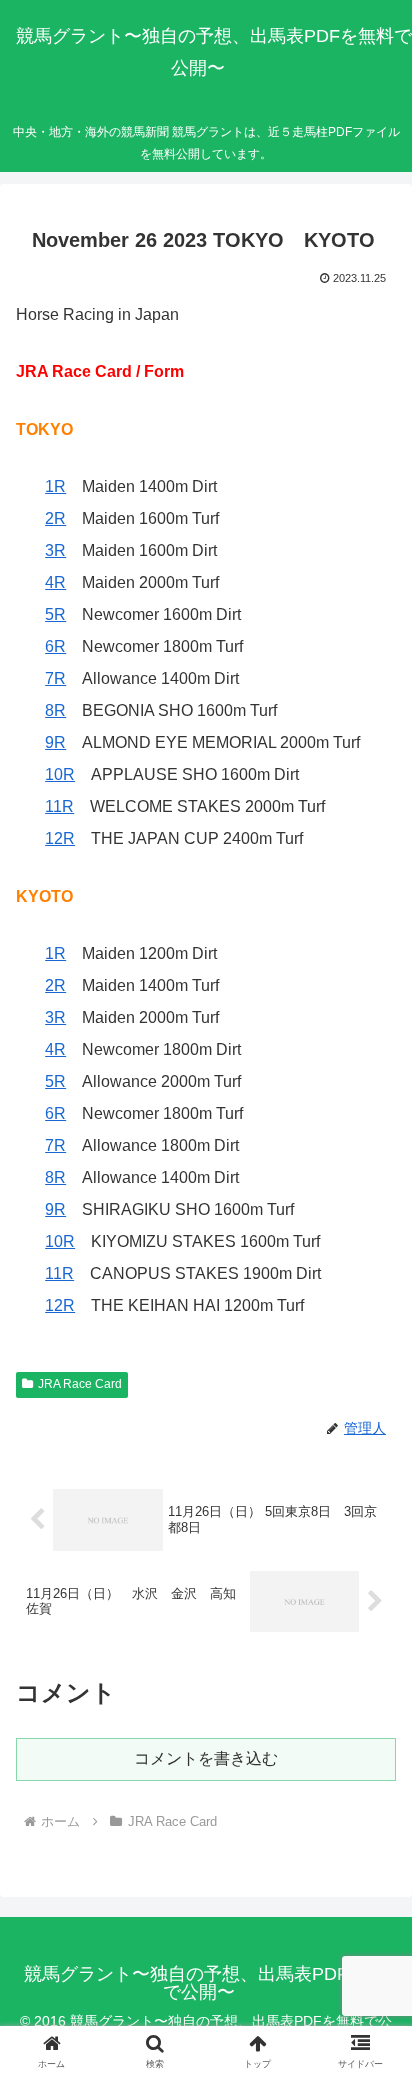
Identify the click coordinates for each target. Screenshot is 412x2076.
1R (55, 486)
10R (60, 774)
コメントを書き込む (206, 1758)
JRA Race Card (80, 1384)
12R (60, 838)
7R (55, 678)
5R (55, 614)
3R (55, 550)
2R (55, 518)
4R (55, 582)
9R (55, 742)
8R (55, 710)
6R (55, 646)
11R (59, 806)
